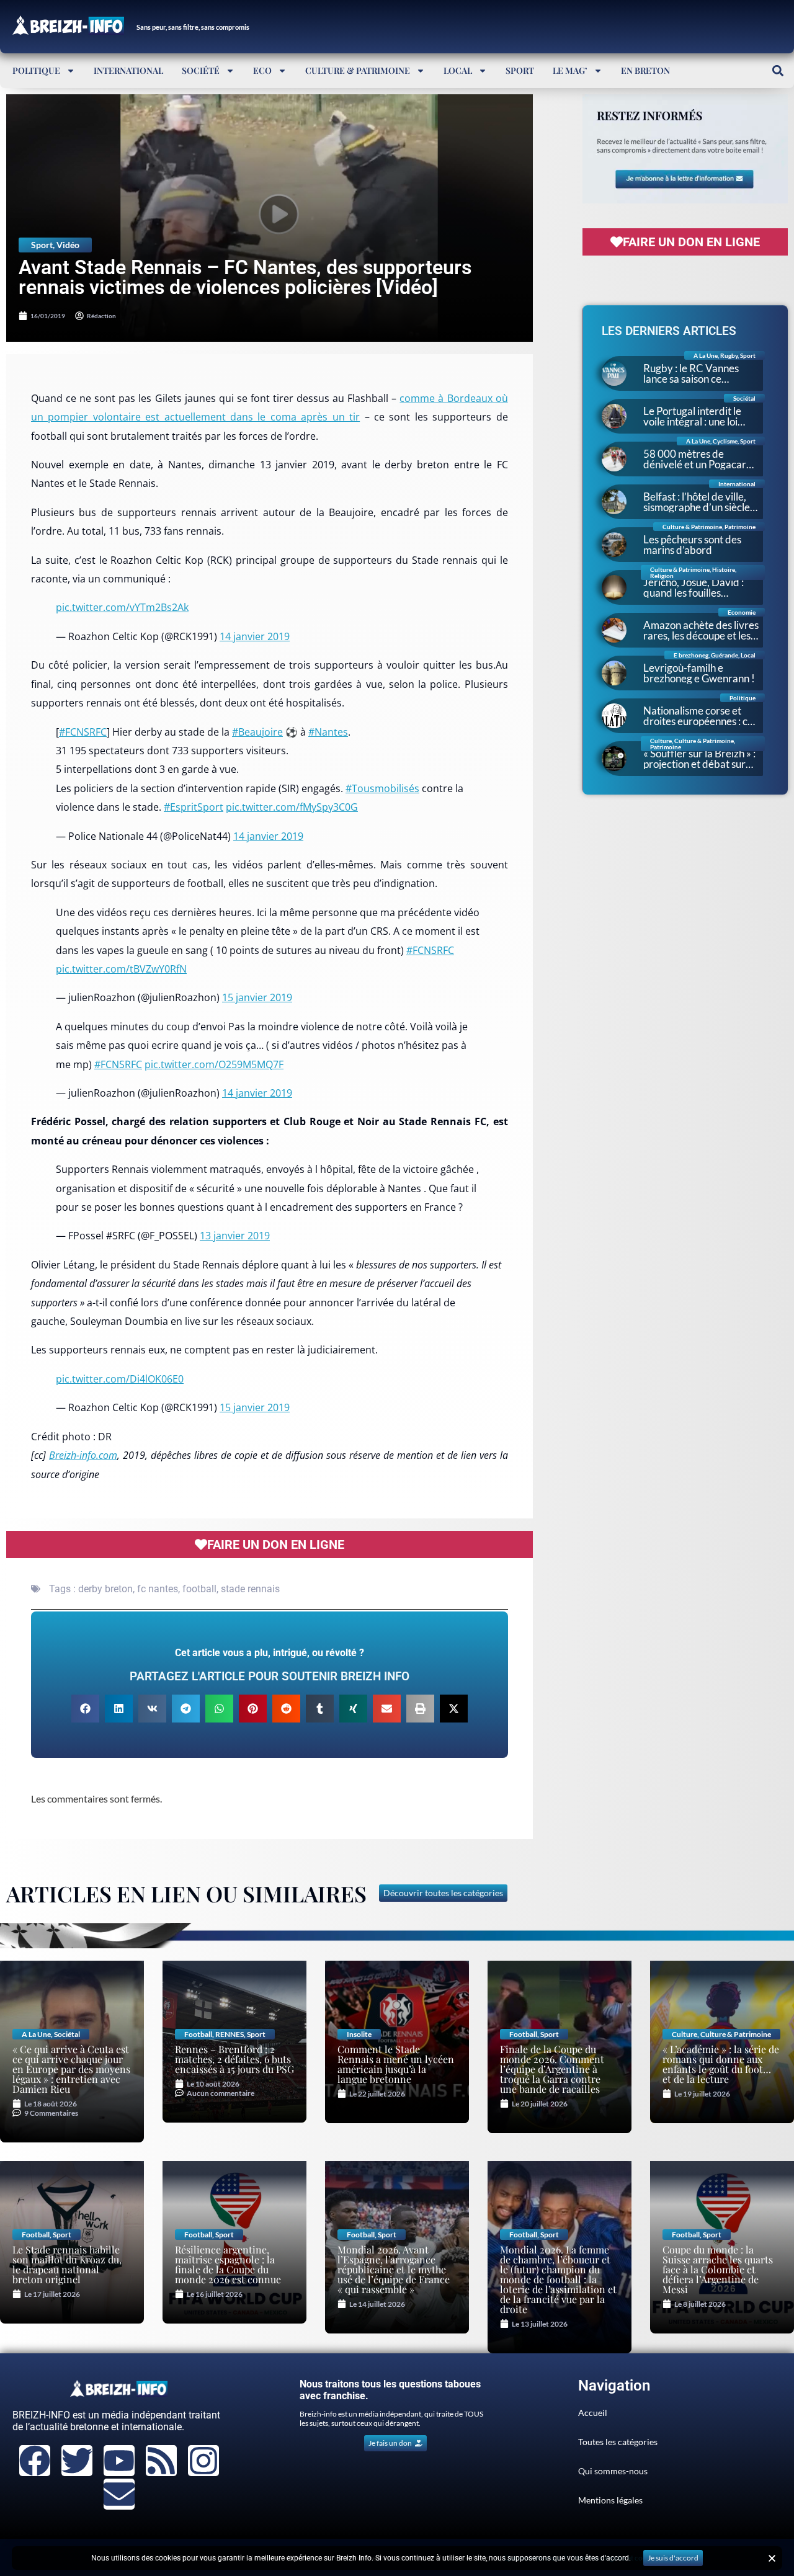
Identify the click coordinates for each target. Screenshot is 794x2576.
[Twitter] (77, 2461)
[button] (778, 70)
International (128, 70)
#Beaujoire (257, 732)
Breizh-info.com (83, 1455)
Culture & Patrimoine (358, 70)
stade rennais (250, 1589)
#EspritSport (194, 807)
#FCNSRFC (83, 732)
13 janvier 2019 (235, 1236)
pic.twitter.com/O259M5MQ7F (214, 1064)
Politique (36, 70)
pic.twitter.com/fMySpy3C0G (292, 807)
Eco (262, 70)
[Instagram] (203, 2461)
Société (201, 70)
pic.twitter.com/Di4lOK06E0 (120, 1379)
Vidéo (68, 245)
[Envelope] (119, 2494)
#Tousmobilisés (382, 788)
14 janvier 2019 (255, 636)
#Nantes (328, 732)
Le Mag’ (570, 70)
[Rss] (161, 2461)
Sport (520, 70)
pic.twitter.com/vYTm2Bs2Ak (122, 607)
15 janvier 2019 (257, 997)
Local (458, 70)
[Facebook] (35, 2461)
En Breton (645, 70)
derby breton (105, 1589)
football (199, 1589)
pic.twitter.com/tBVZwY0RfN (121, 969)
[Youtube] (119, 2461)
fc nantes (158, 1589)
